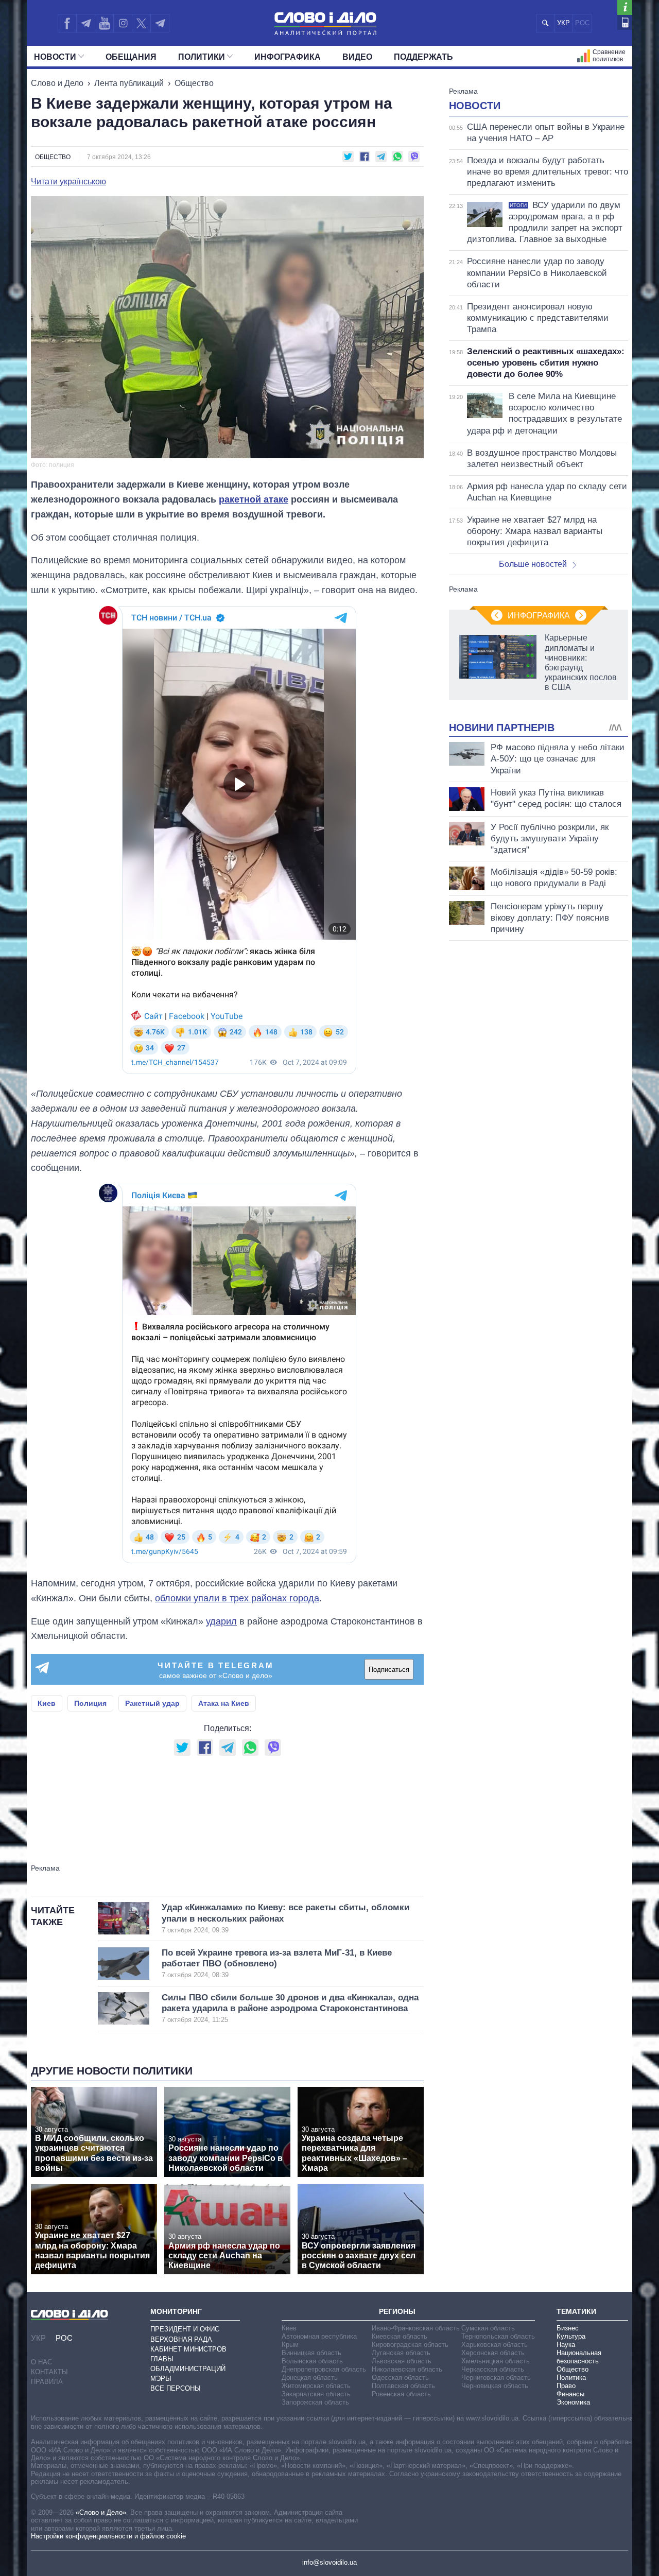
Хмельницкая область (496, 2361)
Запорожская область (315, 2402)
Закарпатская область (316, 2394)
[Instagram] (123, 23)
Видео (357, 57)
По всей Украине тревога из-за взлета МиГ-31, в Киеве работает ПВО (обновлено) (277, 1964)
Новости (55, 57)
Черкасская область (493, 2369)
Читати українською (68, 182)
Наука (566, 2345)
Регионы (397, 2311)
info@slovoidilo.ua (329, 2562)
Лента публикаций (129, 83)
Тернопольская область (498, 2336)
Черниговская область (496, 2378)
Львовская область (402, 2361)
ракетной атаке (254, 499)
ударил (221, 1621)
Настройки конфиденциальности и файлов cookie (108, 2536)
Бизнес (568, 2328)
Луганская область (401, 2353)
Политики (202, 57)
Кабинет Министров (188, 2349)
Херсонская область (493, 2353)
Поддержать (423, 57)
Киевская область (400, 2336)
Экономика (573, 2402)
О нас (41, 2362)
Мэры (161, 2379)
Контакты (49, 2372)
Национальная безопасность (579, 2357)
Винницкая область (311, 2353)
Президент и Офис (185, 2329)
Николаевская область (407, 2369)
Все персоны (176, 2388)
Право (566, 2386)
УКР (563, 23)
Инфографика (288, 57)
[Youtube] (104, 23)
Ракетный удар (152, 1703)
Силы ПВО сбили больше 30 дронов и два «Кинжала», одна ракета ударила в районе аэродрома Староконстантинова (290, 2008)
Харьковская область (495, 2345)
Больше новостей (533, 564)
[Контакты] (625, 22)
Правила (47, 2382)
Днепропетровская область (324, 2369)
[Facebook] (67, 23)
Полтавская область (403, 2386)
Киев (47, 1703)
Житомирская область (316, 2386)
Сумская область (488, 2328)
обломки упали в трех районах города (237, 1598)
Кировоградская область (410, 2345)
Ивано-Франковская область (416, 2328)
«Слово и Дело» (101, 2512)
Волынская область (312, 2361)
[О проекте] (625, 7)
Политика (571, 2378)
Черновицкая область (495, 2386)
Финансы (570, 2394)
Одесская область (400, 2378)
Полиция (90, 1703)
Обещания (131, 57)
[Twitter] (141, 23)
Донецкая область (310, 2378)
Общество (194, 83)
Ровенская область (401, 2394)
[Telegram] (85, 23)
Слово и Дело (57, 83)
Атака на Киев (224, 1703)
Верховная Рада (181, 2339)
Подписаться (389, 1670)
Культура (571, 2336)
